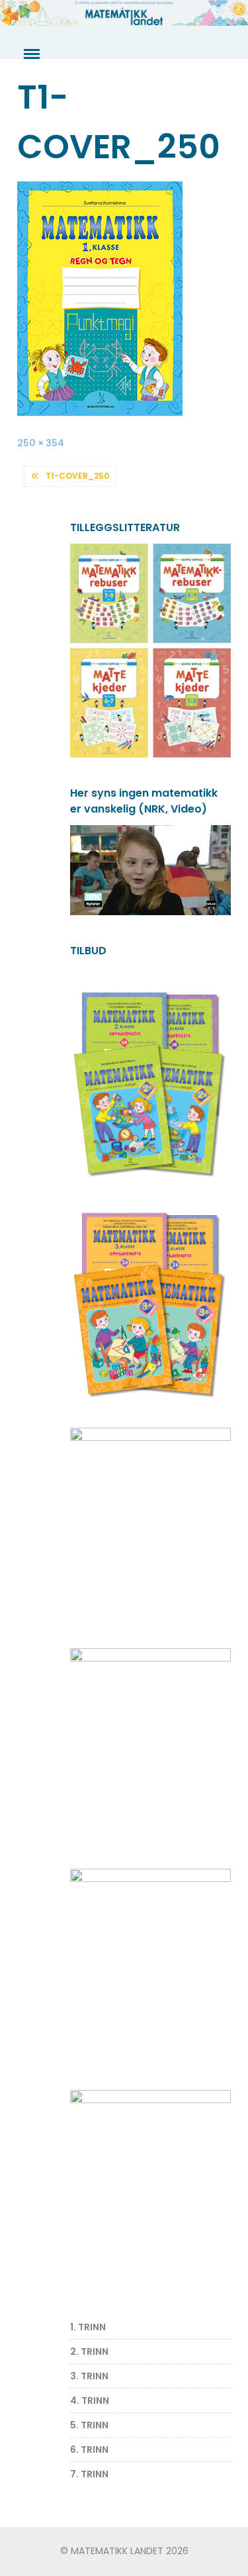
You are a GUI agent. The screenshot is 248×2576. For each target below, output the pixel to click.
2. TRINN (89, 2352)
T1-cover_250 (77, 476)
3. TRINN (89, 2376)
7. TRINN (89, 2474)
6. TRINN (89, 2450)
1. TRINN (88, 2327)
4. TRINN (90, 2401)
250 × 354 (41, 443)
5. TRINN (89, 2425)
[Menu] (30, 54)
